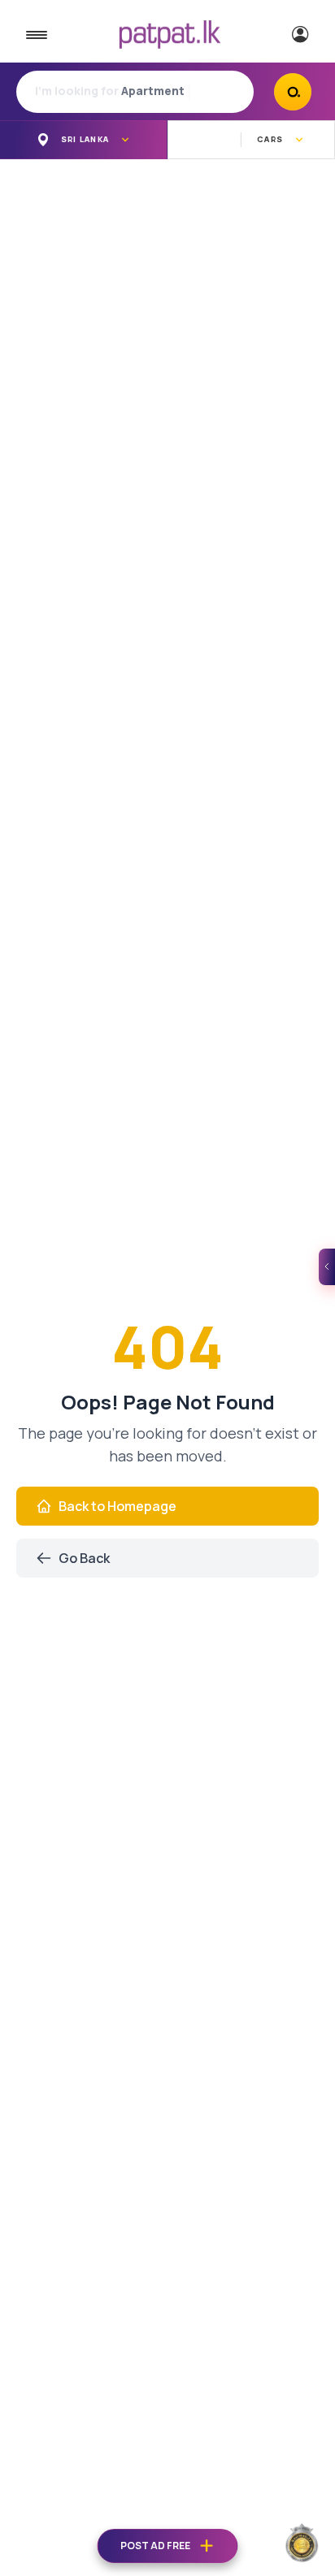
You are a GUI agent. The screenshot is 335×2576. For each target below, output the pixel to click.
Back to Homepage (117, 1506)
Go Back (84, 1558)
